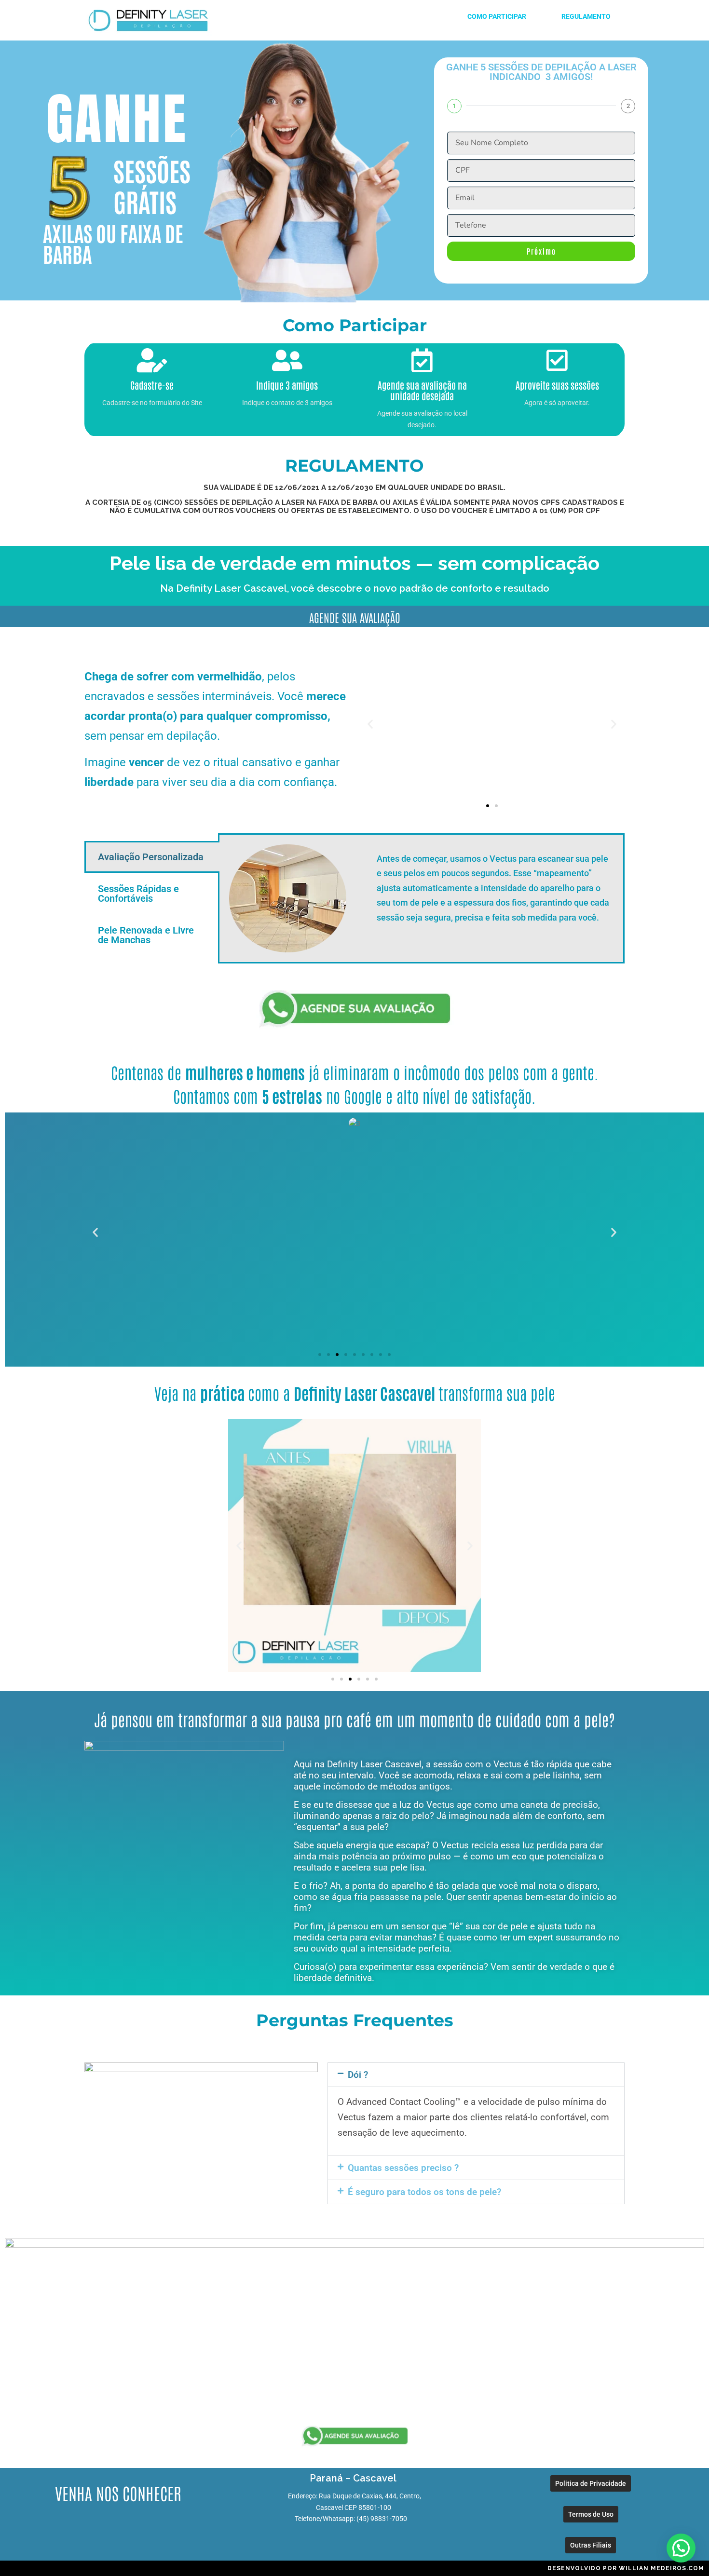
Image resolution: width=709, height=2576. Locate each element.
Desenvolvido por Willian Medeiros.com (626, 2568)
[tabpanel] (421, 898)
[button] (370, 724)
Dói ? (358, 2075)
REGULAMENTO (585, 16)
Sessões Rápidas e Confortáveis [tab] (138, 894)
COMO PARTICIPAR (498, 16)
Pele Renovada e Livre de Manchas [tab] (146, 935)
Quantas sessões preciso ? (403, 2168)
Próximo (541, 251)
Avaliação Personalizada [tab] (151, 857)
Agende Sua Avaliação (355, 617)
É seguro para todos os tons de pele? (424, 2192)
